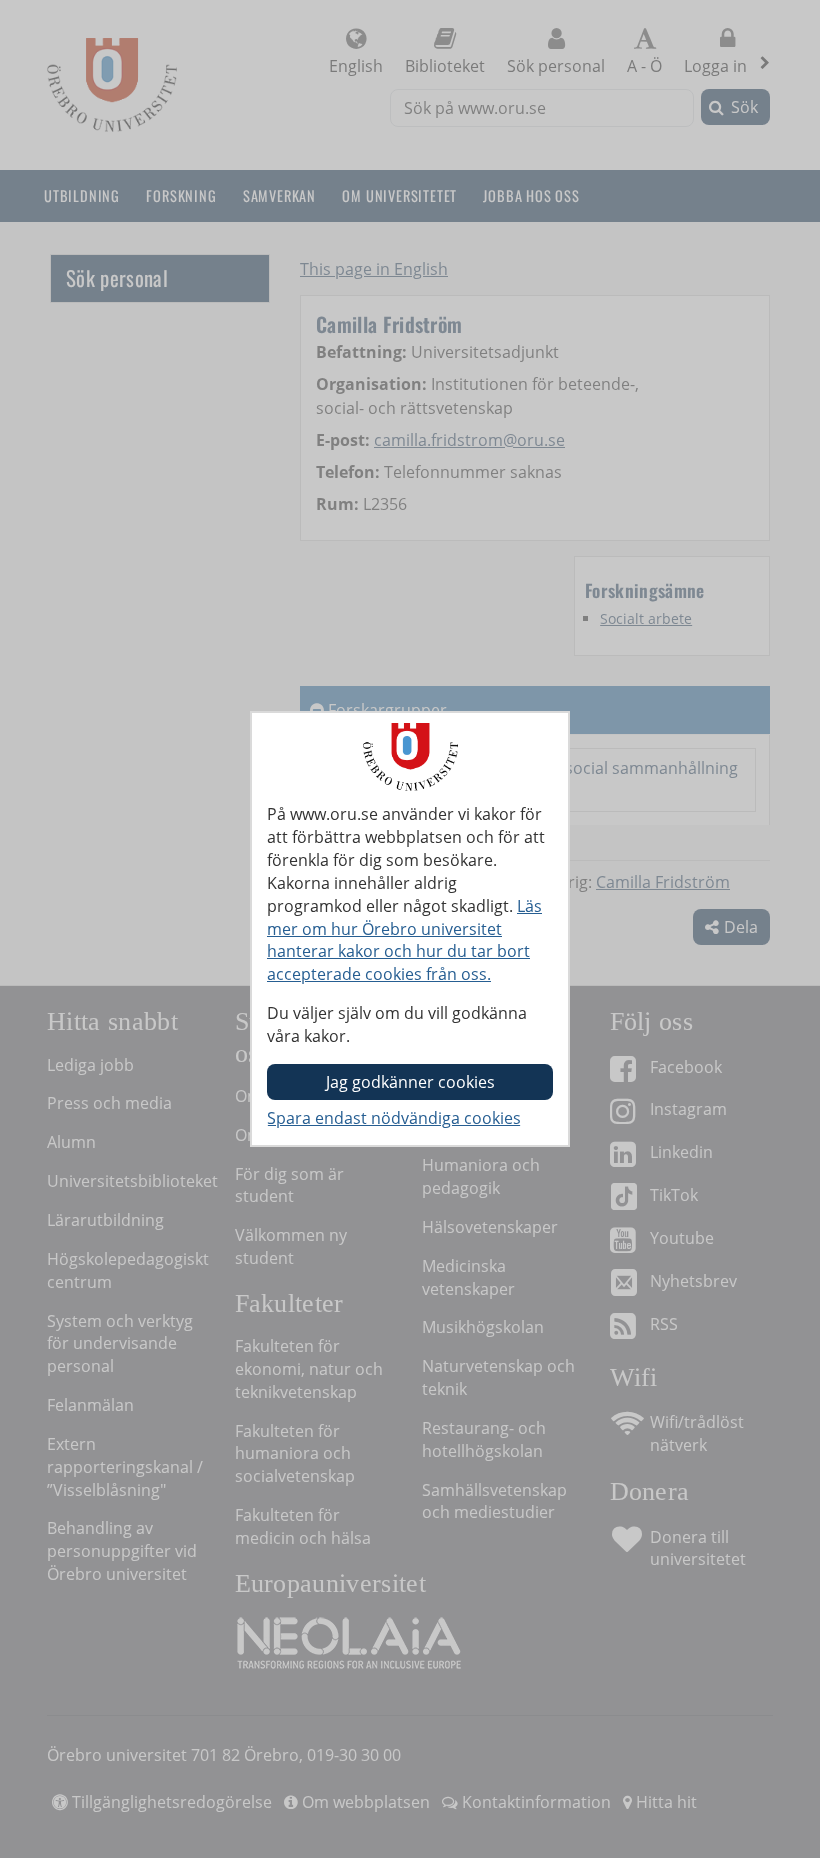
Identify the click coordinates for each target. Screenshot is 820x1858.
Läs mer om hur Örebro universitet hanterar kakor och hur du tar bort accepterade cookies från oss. (404, 940)
